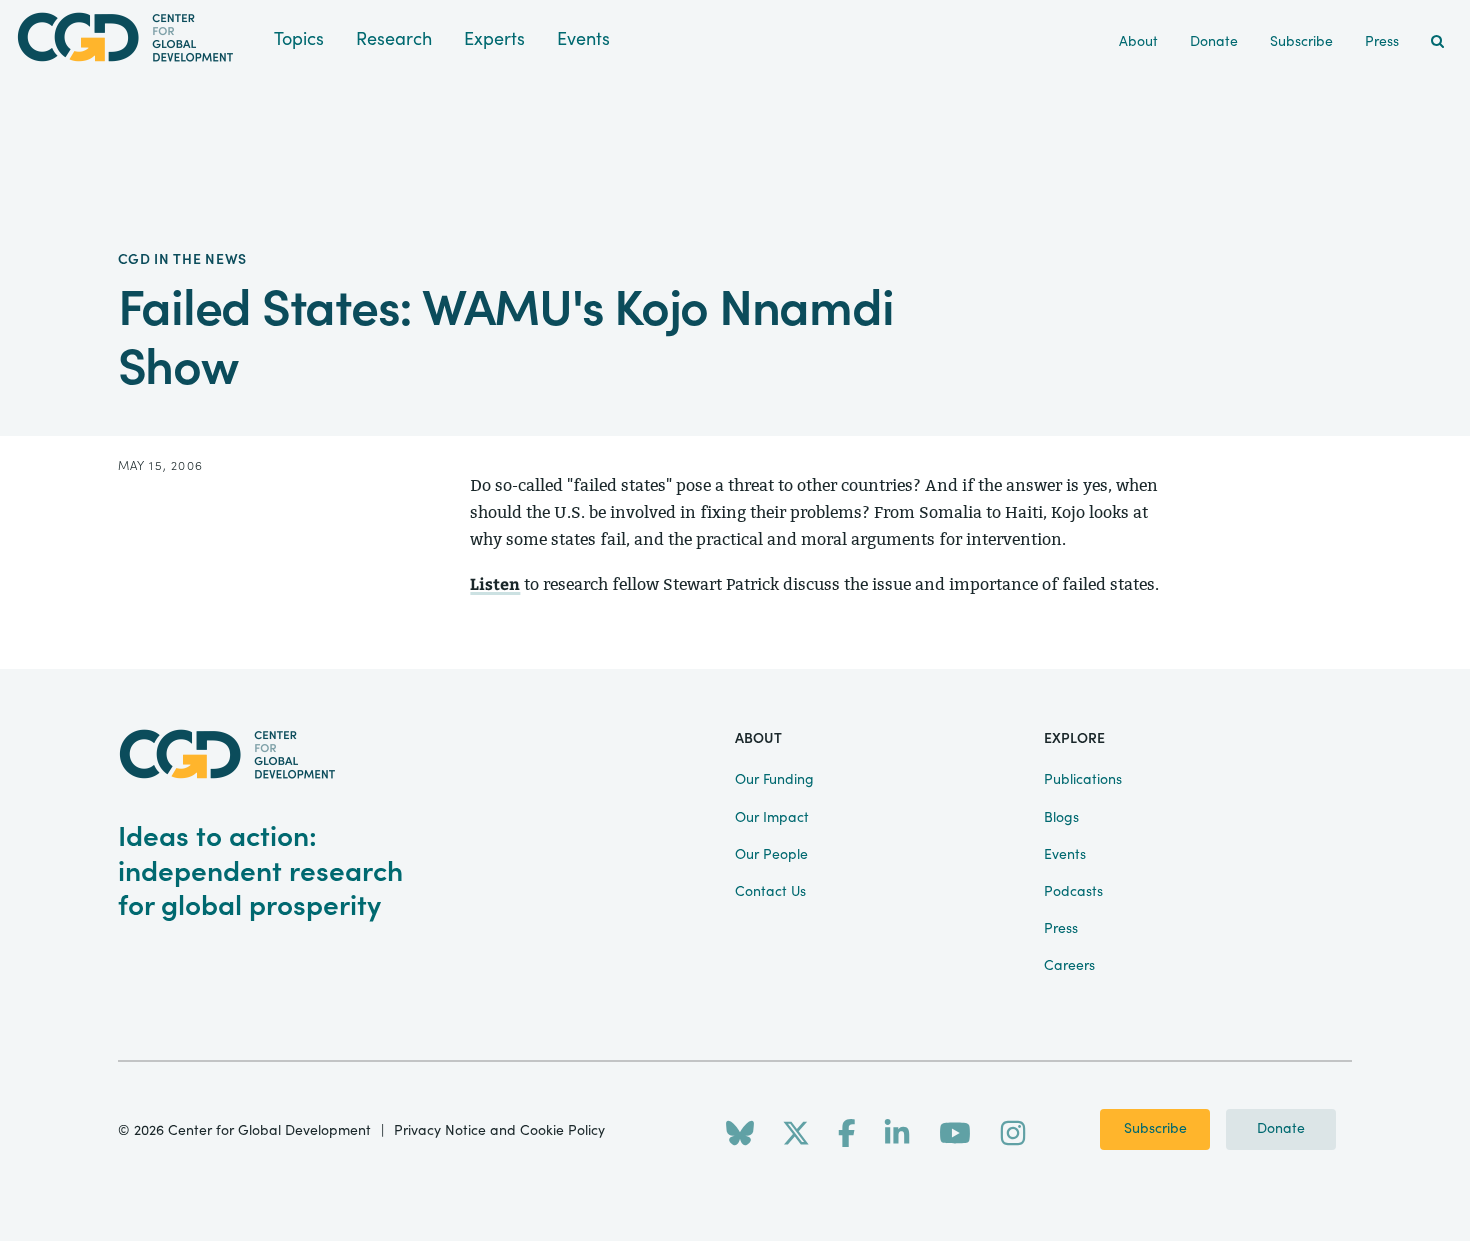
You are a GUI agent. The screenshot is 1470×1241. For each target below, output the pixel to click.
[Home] (137, 37)
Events (583, 39)
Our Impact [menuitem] (772, 818)
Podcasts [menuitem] (1073, 892)
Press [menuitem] (1382, 42)
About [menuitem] (1138, 42)
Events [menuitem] (1065, 855)
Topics (299, 39)
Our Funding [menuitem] (774, 780)
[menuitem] (1437, 42)
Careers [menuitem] (1069, 966)
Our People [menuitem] (771, 855)
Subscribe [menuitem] (1301, 42)
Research (394, 39)
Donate (1281, 1129)
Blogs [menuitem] (1061, 818)
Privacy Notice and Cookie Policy (499, 1131)
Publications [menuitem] (1083, 780)
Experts (494, 39)
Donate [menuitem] (1214, 42)
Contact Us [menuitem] (770, 892)
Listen (495, 583)
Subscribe (1155, 1129)
